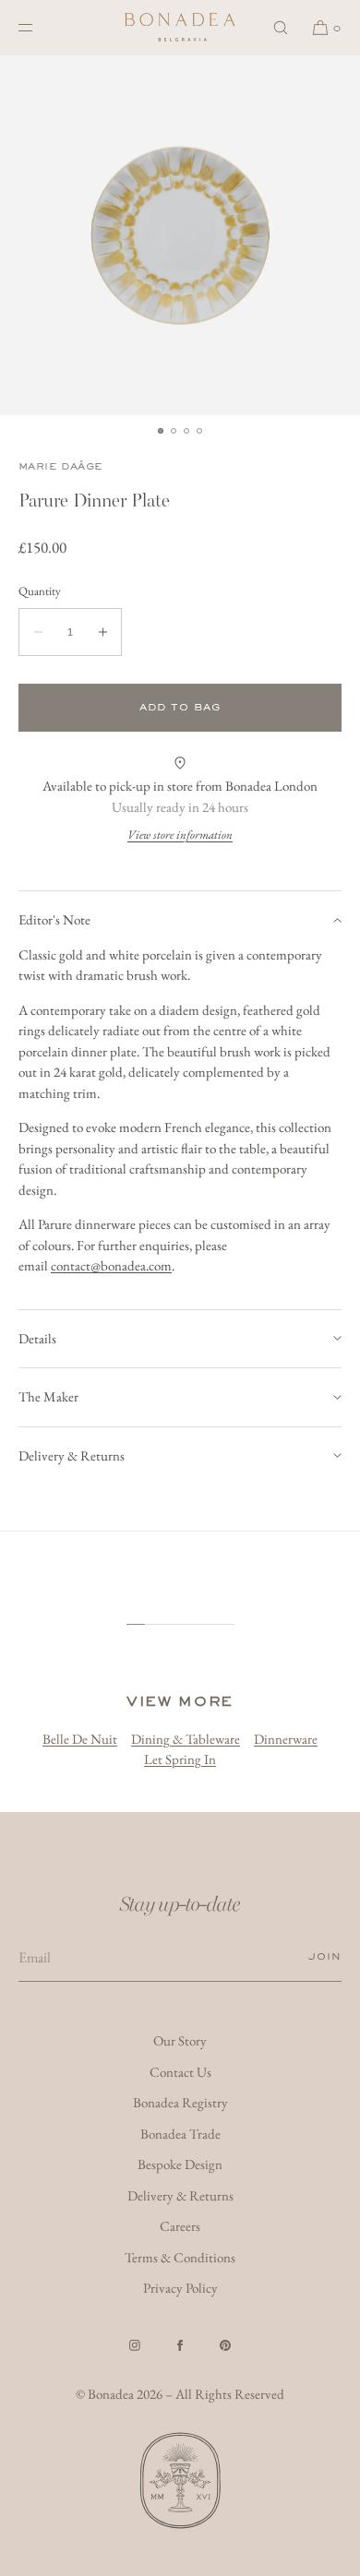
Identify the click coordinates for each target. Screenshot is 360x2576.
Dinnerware (286, 1739)
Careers (180, 2226)
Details (37, 1338)
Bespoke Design (180, 2164)
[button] (281, 27)
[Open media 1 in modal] (180, 235)
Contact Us (180, 2072)
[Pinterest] (225, 2345)
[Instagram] (135, 2345)
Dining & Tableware (186, 1739)
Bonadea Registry (180, 2102)
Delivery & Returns (72, 1455)
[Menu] (41, 27)
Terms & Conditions (180, 2257)
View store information (180, 835)
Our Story (180, 2040)
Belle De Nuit (80, 1739)
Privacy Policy (180, 2288)
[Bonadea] (180, 28)
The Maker (48, 1396)
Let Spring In (180, 1759)
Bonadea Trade (180, 2134)
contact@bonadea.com (111, 1265)
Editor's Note (54, 919)
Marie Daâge (60, 466)
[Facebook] (180, 2345)
